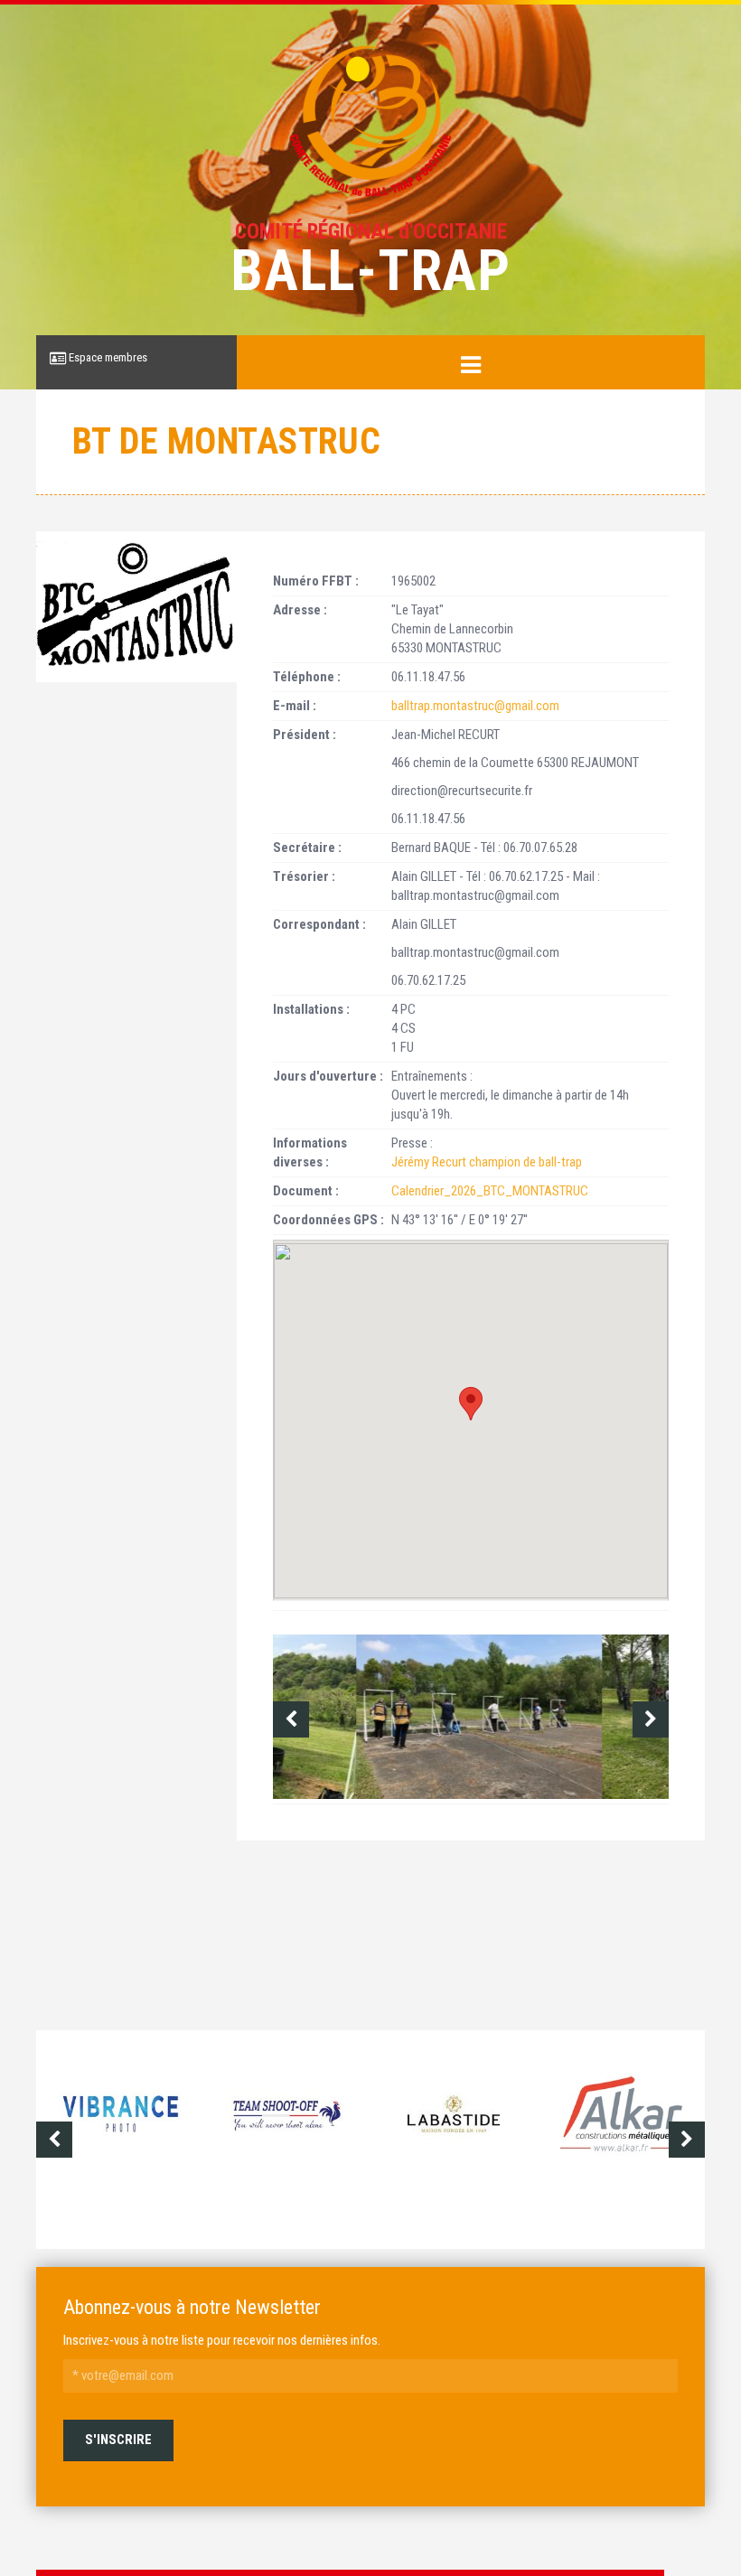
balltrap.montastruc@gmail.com (475, 706)
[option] (471, 1717)
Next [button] (651, 1719)
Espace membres (107, 357)
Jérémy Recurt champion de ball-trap (487, 1162)
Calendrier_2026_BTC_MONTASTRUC (490, 1191)
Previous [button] (291, 1719)
